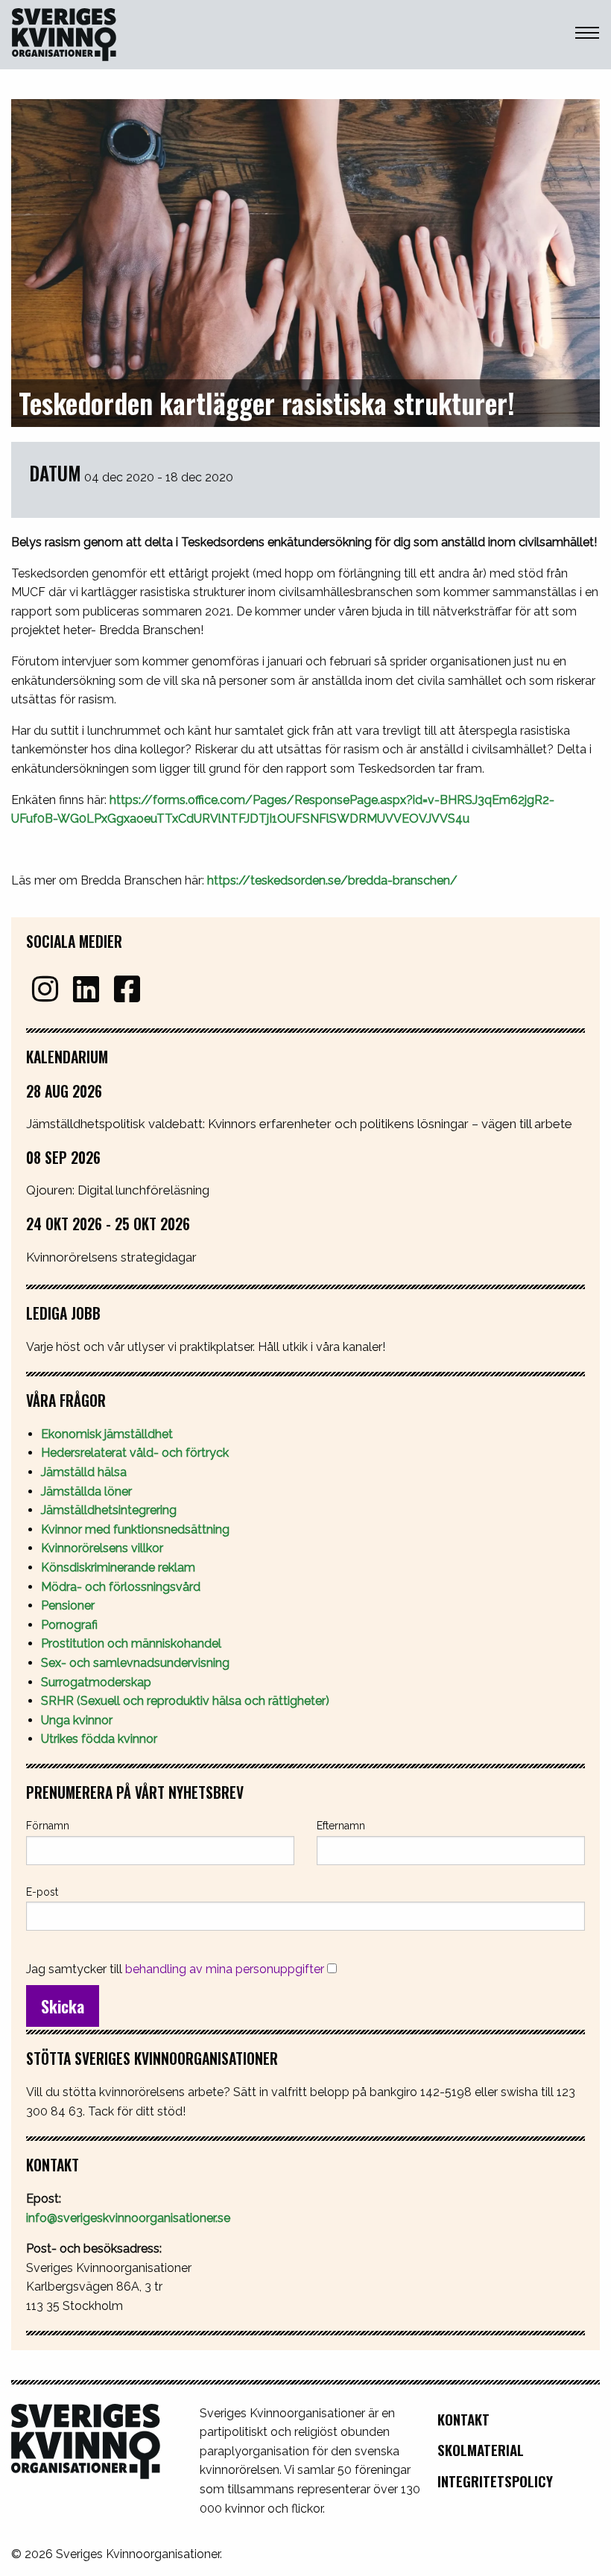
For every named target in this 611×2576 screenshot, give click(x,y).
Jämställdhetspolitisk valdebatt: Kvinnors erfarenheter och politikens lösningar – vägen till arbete (299, 1124)
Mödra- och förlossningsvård (121, 1587)
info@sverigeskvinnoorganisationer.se (128, 2218)
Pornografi (69, 1625)
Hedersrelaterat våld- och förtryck (135, 1453)
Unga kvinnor (77, 1720)
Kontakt (463, 2419)
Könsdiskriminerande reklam (118, 1567)
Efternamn (341, 1826)
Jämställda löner (86, 1491)
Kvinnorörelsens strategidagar (111, 1257)
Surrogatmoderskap (96, 1682)
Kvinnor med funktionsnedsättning (137, 1529)
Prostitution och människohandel (133, 1643)
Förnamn (48, 1826)
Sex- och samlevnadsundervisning (135, 1663)
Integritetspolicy (495, 2481)
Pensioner (68, 1605)
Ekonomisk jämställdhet (107, 1434)
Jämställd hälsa (84, 1472)
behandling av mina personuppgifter (225, 1969)
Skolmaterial (481, 2450)
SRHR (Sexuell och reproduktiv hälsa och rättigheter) (187, 1701)
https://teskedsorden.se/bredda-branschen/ (332, 880)
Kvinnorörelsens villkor (102, 1548)
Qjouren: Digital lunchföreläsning (118, 1190)
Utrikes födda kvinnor (99, 1739)
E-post (42, 1892)
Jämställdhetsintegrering (109, 1510)
